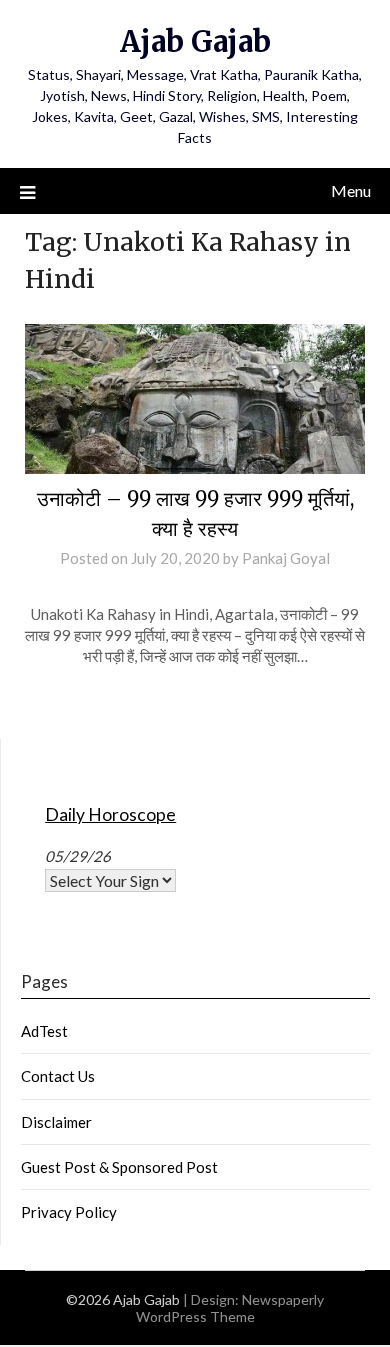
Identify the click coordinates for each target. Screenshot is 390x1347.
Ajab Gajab (195, 41)
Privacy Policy (69, 1212)
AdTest (44, 1031)
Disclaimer (56, 1122)
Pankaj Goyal (286, 558)
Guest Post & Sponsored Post (119, 1167)
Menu (351, 190)
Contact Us (58, 1076)
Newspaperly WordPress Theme (230, 1308)
